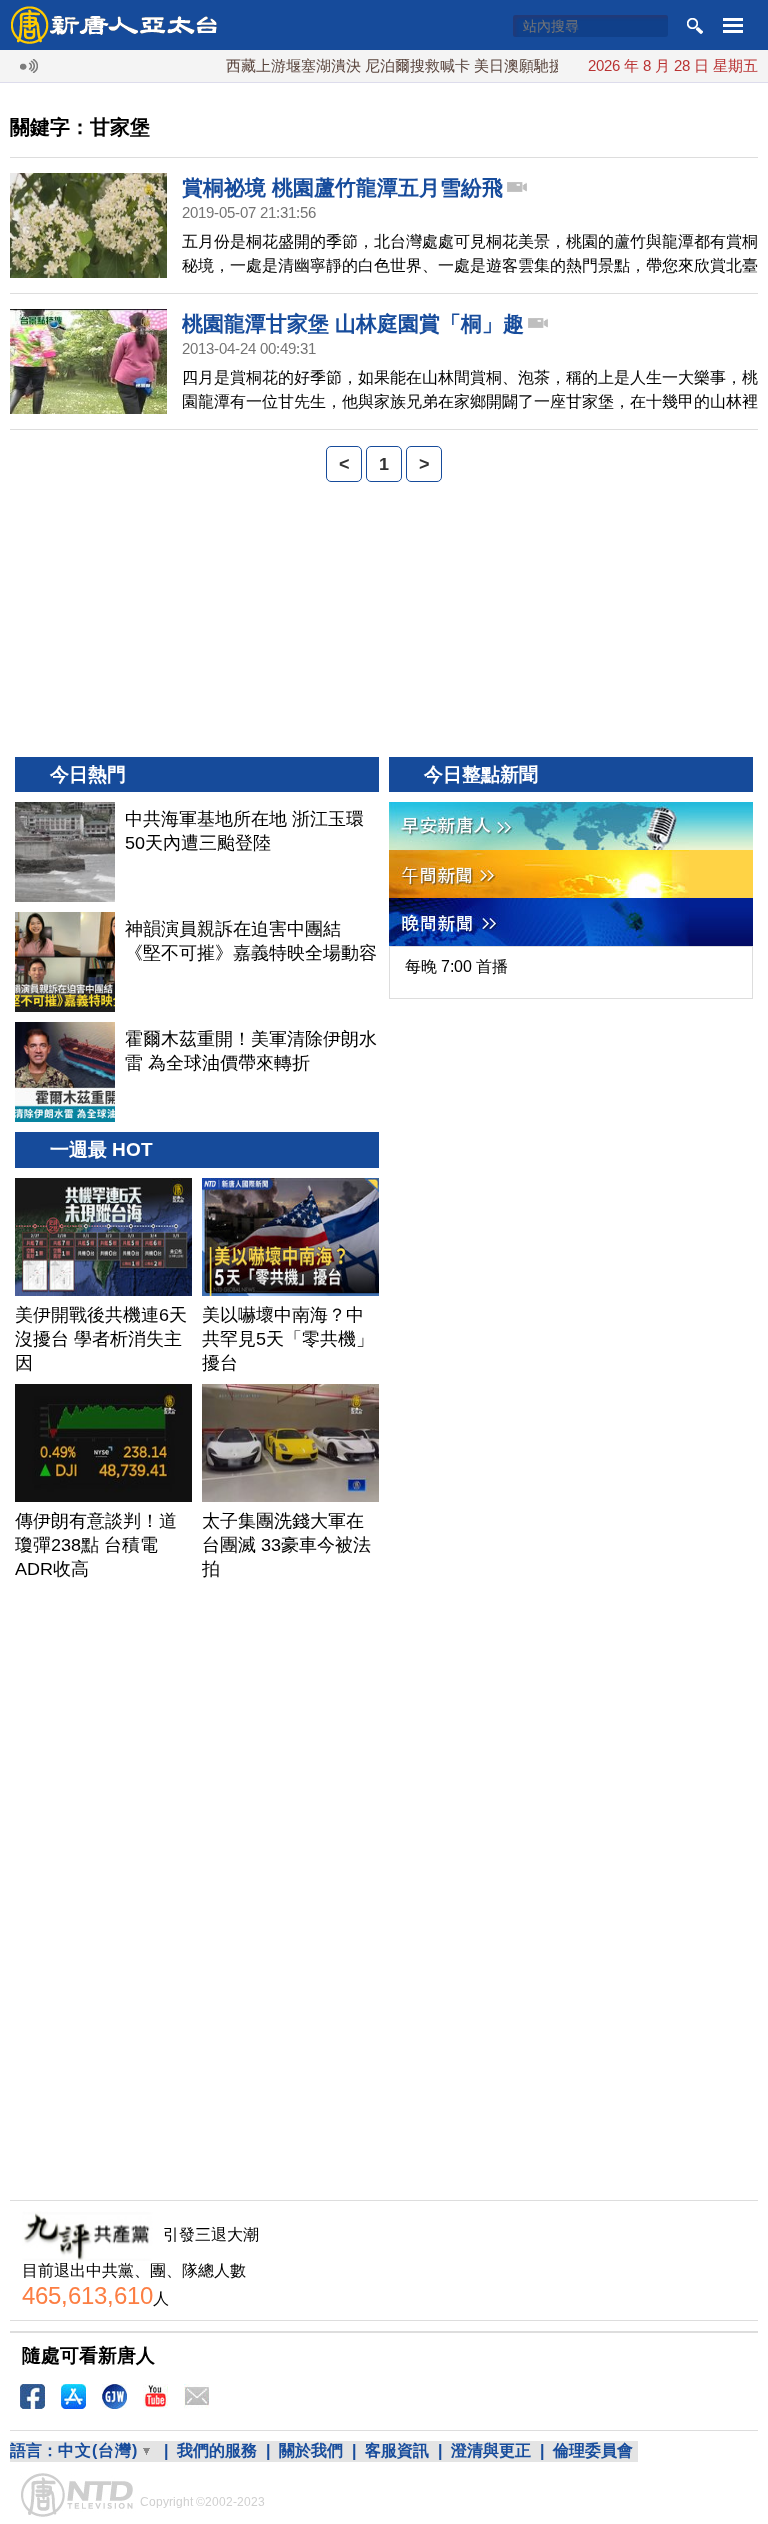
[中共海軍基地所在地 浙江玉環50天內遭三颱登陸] (65, 852)
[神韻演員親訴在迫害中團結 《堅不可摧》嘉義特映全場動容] (65, 962)
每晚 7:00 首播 (456, 966)
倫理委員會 (593, 2450)
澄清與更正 (491, 2450)
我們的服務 (217, 2450)
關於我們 (311, 2450)
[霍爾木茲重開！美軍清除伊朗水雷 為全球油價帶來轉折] (65, 1072)
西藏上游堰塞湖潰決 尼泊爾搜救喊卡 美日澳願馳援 (370, 65)
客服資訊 (397, 2450)
